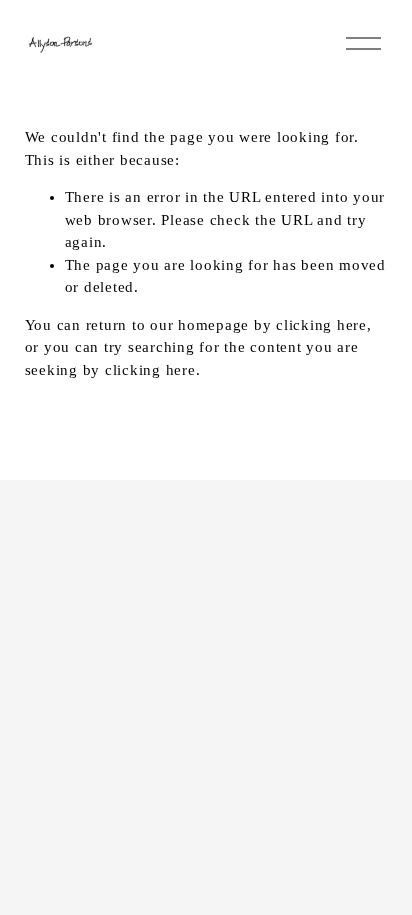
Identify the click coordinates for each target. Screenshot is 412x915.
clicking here (321, 325)
